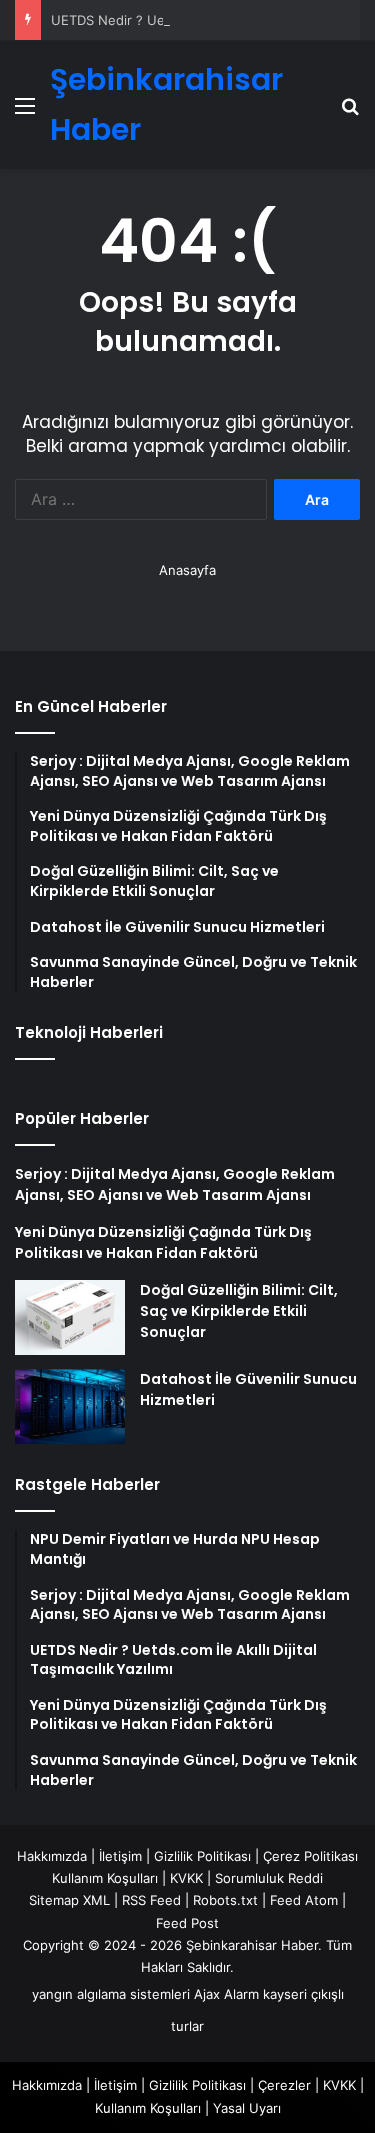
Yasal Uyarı (247, 2108)
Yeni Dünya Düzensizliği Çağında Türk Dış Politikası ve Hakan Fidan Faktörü (163, 1242)
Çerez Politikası (310, 1856)
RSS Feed (151, 1900)
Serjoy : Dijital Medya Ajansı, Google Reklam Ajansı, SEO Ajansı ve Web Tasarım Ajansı (175, 1184)
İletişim (120, 1856)
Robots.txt (225, 1900)
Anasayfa (187, 570)
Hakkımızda (52, 1856)
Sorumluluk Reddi (269, 1878)
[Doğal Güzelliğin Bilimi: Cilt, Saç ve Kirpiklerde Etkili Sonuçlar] (70, 1317)
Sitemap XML (69, 1900)
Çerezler (284, 2085)
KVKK (186, 1878)
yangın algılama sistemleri (111, 1994)
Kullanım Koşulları (105, 1878)
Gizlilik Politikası (202, 1856)
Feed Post (187, 1923)
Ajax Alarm (226, 1994)
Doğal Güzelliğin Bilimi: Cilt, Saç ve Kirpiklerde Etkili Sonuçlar (239, 1311)
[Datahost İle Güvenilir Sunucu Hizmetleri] (70, 1406)
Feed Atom (304, 1900)
